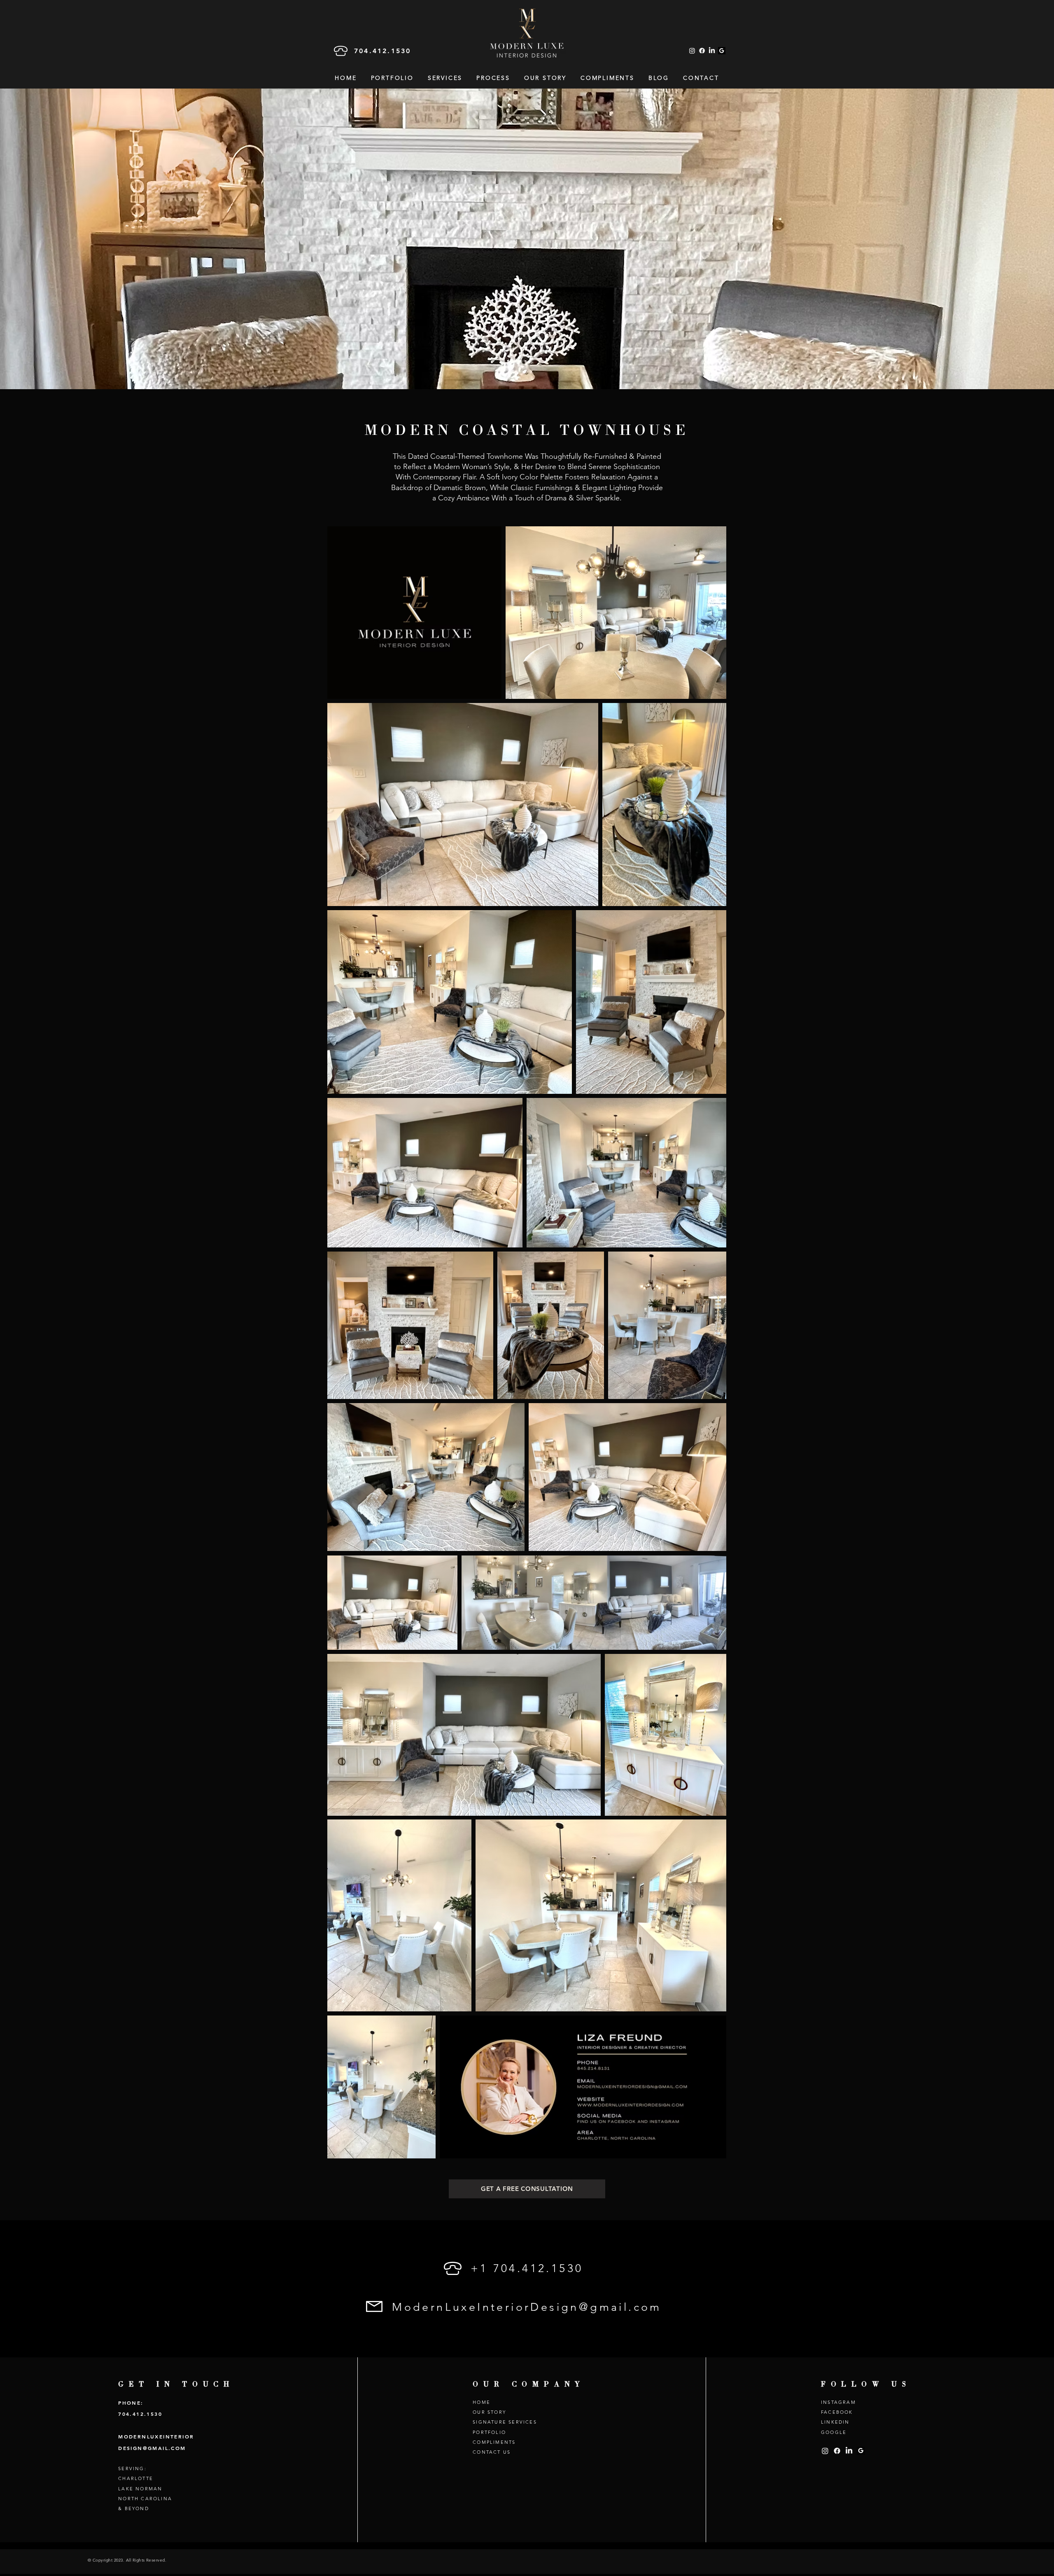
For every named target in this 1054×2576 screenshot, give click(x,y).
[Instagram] (692, 51)
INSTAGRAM (838, 2402)
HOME (482, 2402)
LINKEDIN (835, 2422)
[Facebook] (702, 51)
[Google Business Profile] (722, 51)
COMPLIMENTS (494, 2442)
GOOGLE (834, 2432)
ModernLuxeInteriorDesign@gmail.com (527, 2307)
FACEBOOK (837, 2412)
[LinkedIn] (712, 51)
